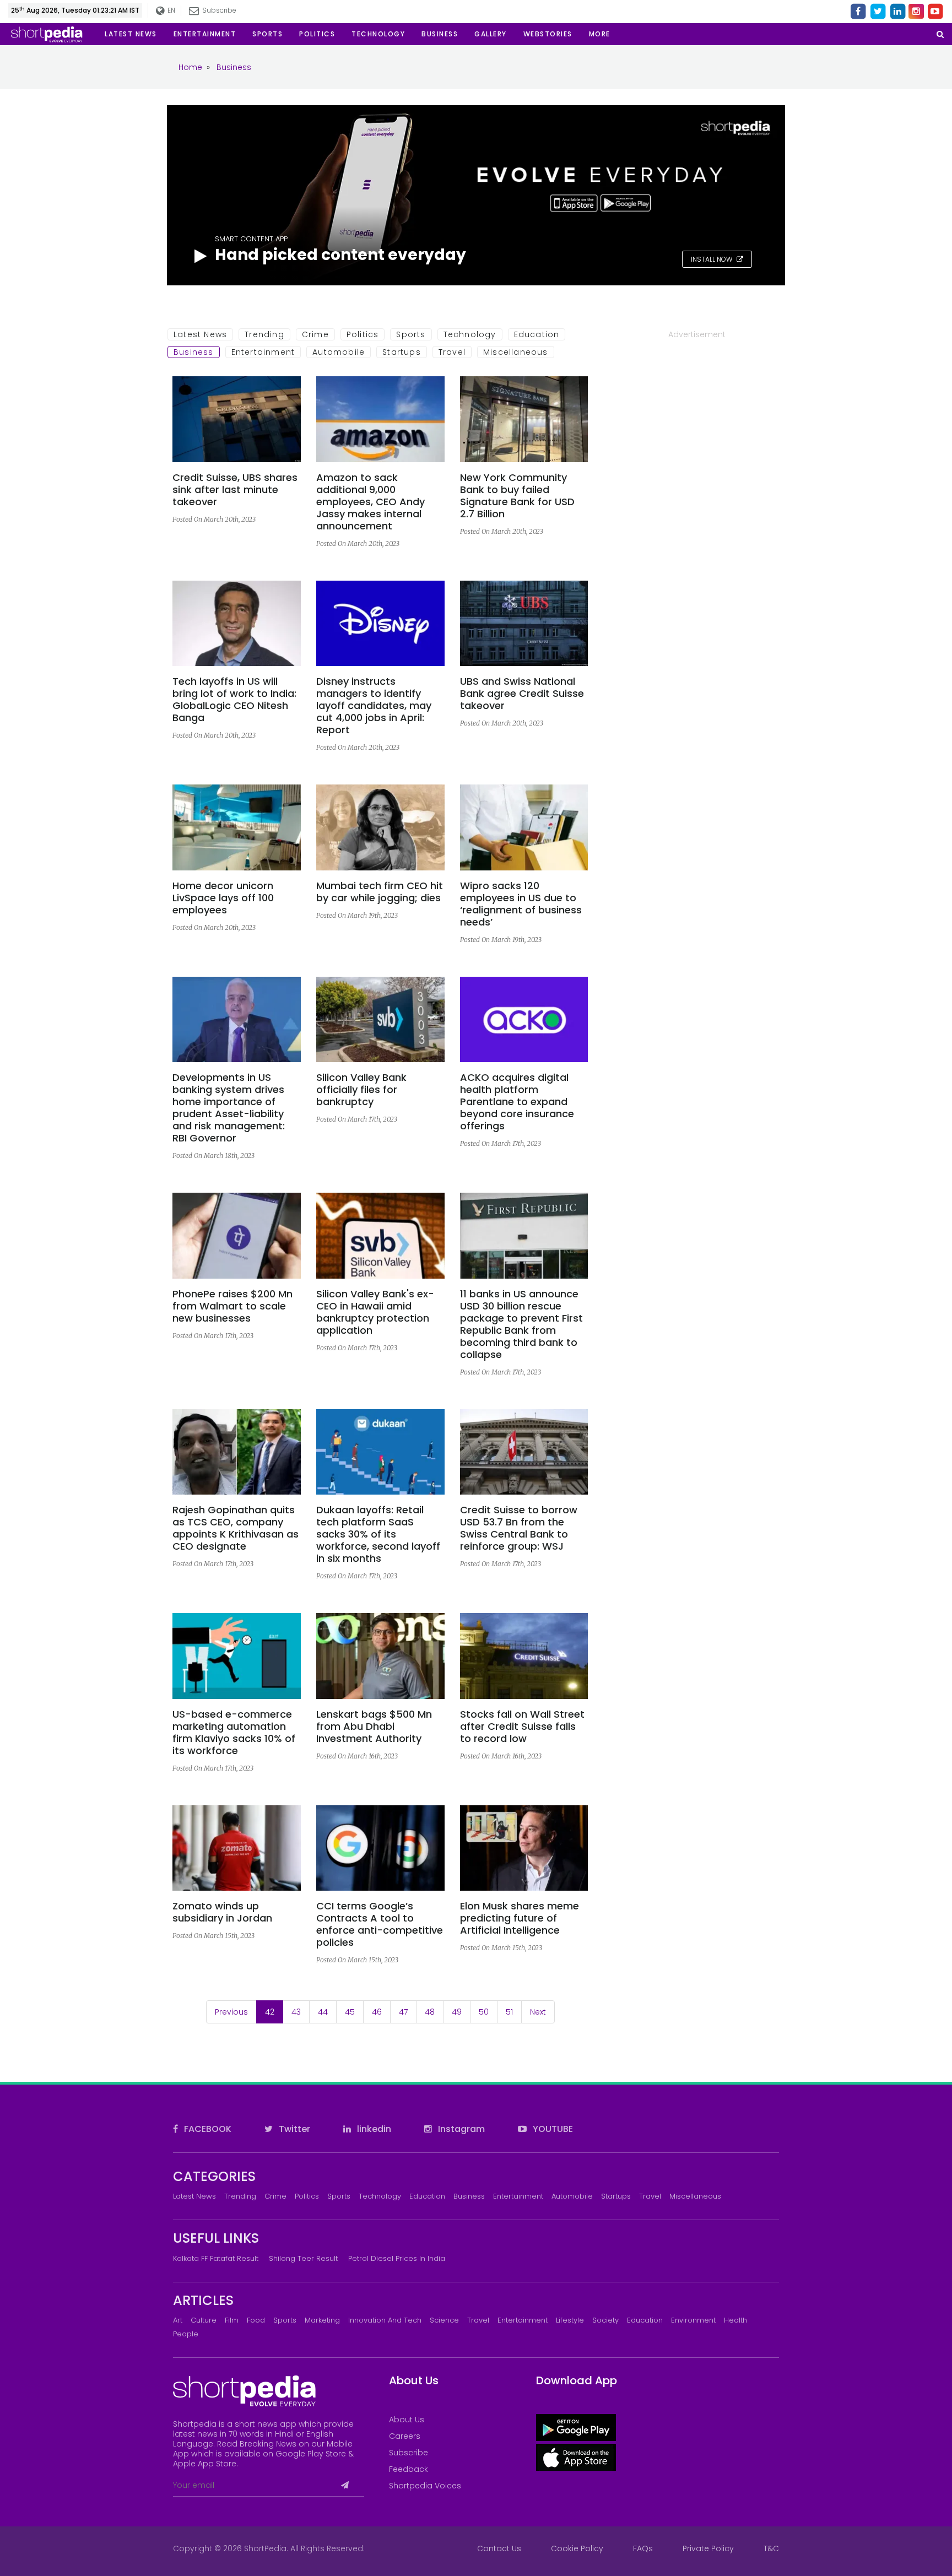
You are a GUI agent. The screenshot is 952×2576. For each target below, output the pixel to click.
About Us (407, 2420)
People (186, 2334)
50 (484, 2012)
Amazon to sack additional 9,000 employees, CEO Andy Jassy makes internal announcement (370, 502)
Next (538, 2012)
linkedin (373, 2129)
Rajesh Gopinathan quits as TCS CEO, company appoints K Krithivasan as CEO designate (236, 1528)
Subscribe (409, 2453)
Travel (452, 352)
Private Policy (708, 2548)
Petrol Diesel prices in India (397, 2258)
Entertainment (263, 352)
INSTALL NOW (712, 259)
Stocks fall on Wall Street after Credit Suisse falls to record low (522, 1727)
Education (537, 334)
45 (350, 2012)
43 (296, 2012)
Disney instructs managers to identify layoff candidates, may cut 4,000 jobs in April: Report (374, 706)
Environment (693, 2320)
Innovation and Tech (385, 2320)
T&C (771, 2548)
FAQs (643, 2548)
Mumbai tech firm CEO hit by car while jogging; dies (380, 892)
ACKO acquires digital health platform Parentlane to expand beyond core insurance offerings (517, 1102)
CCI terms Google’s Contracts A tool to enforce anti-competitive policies (380, 1924)
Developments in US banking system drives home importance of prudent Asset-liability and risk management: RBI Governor (229, 1108)
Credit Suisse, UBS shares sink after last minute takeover (235, 490)
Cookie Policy (577, 2548)
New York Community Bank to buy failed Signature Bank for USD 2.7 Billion (517, 496)
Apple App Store (205, 2464)
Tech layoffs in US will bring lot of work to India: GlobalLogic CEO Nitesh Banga (234, 700)
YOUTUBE (552, 2129)
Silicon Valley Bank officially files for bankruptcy (361, 1090)
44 (323, 2012)
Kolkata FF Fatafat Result (216, 2258)
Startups (402, 352)
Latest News (200, 334)
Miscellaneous (516, 352)
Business (194, 352)
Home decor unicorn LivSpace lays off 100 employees (223, 898)
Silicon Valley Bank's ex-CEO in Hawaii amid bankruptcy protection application (375, 1312)
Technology (470, 334)
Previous (231, 2012)
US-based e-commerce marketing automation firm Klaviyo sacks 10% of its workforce (234, 1733)
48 (430, 2012)
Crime (315, 334)
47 (403, 2012)
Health (735, 2320)
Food (256, 2320)
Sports (411, 334)
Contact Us (499, 2548)
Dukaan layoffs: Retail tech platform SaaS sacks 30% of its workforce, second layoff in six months (378, 1534)
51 (509, 2012)
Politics (363, 334)
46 (377, 2012)
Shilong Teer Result (303, 2258)
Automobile (339, 352)
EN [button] (171, 10)
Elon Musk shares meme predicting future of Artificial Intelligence (520, 1918)
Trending (264, 334)
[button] (600, 34)
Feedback (409, 2469)
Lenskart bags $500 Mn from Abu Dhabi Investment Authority (374, 1727)
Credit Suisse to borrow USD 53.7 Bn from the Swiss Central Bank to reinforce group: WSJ (519, 1528)
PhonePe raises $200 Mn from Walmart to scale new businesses (232, 1306)
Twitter (293, 2129)
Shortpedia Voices (425, 2486)
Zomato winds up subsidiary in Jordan (222, 1912)
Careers (405, 2436)
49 (457, 2012)
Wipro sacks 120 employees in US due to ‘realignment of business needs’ (521, 904)
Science (444, 2320)
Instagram (460, 2129)
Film (232, 2320)
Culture (204, 2320)
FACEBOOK (207, 2129)
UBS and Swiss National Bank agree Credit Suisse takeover (522, 694)
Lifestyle (570, 2320)
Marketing (322, 2320)
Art (178, 2320)
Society (605, 2320)
